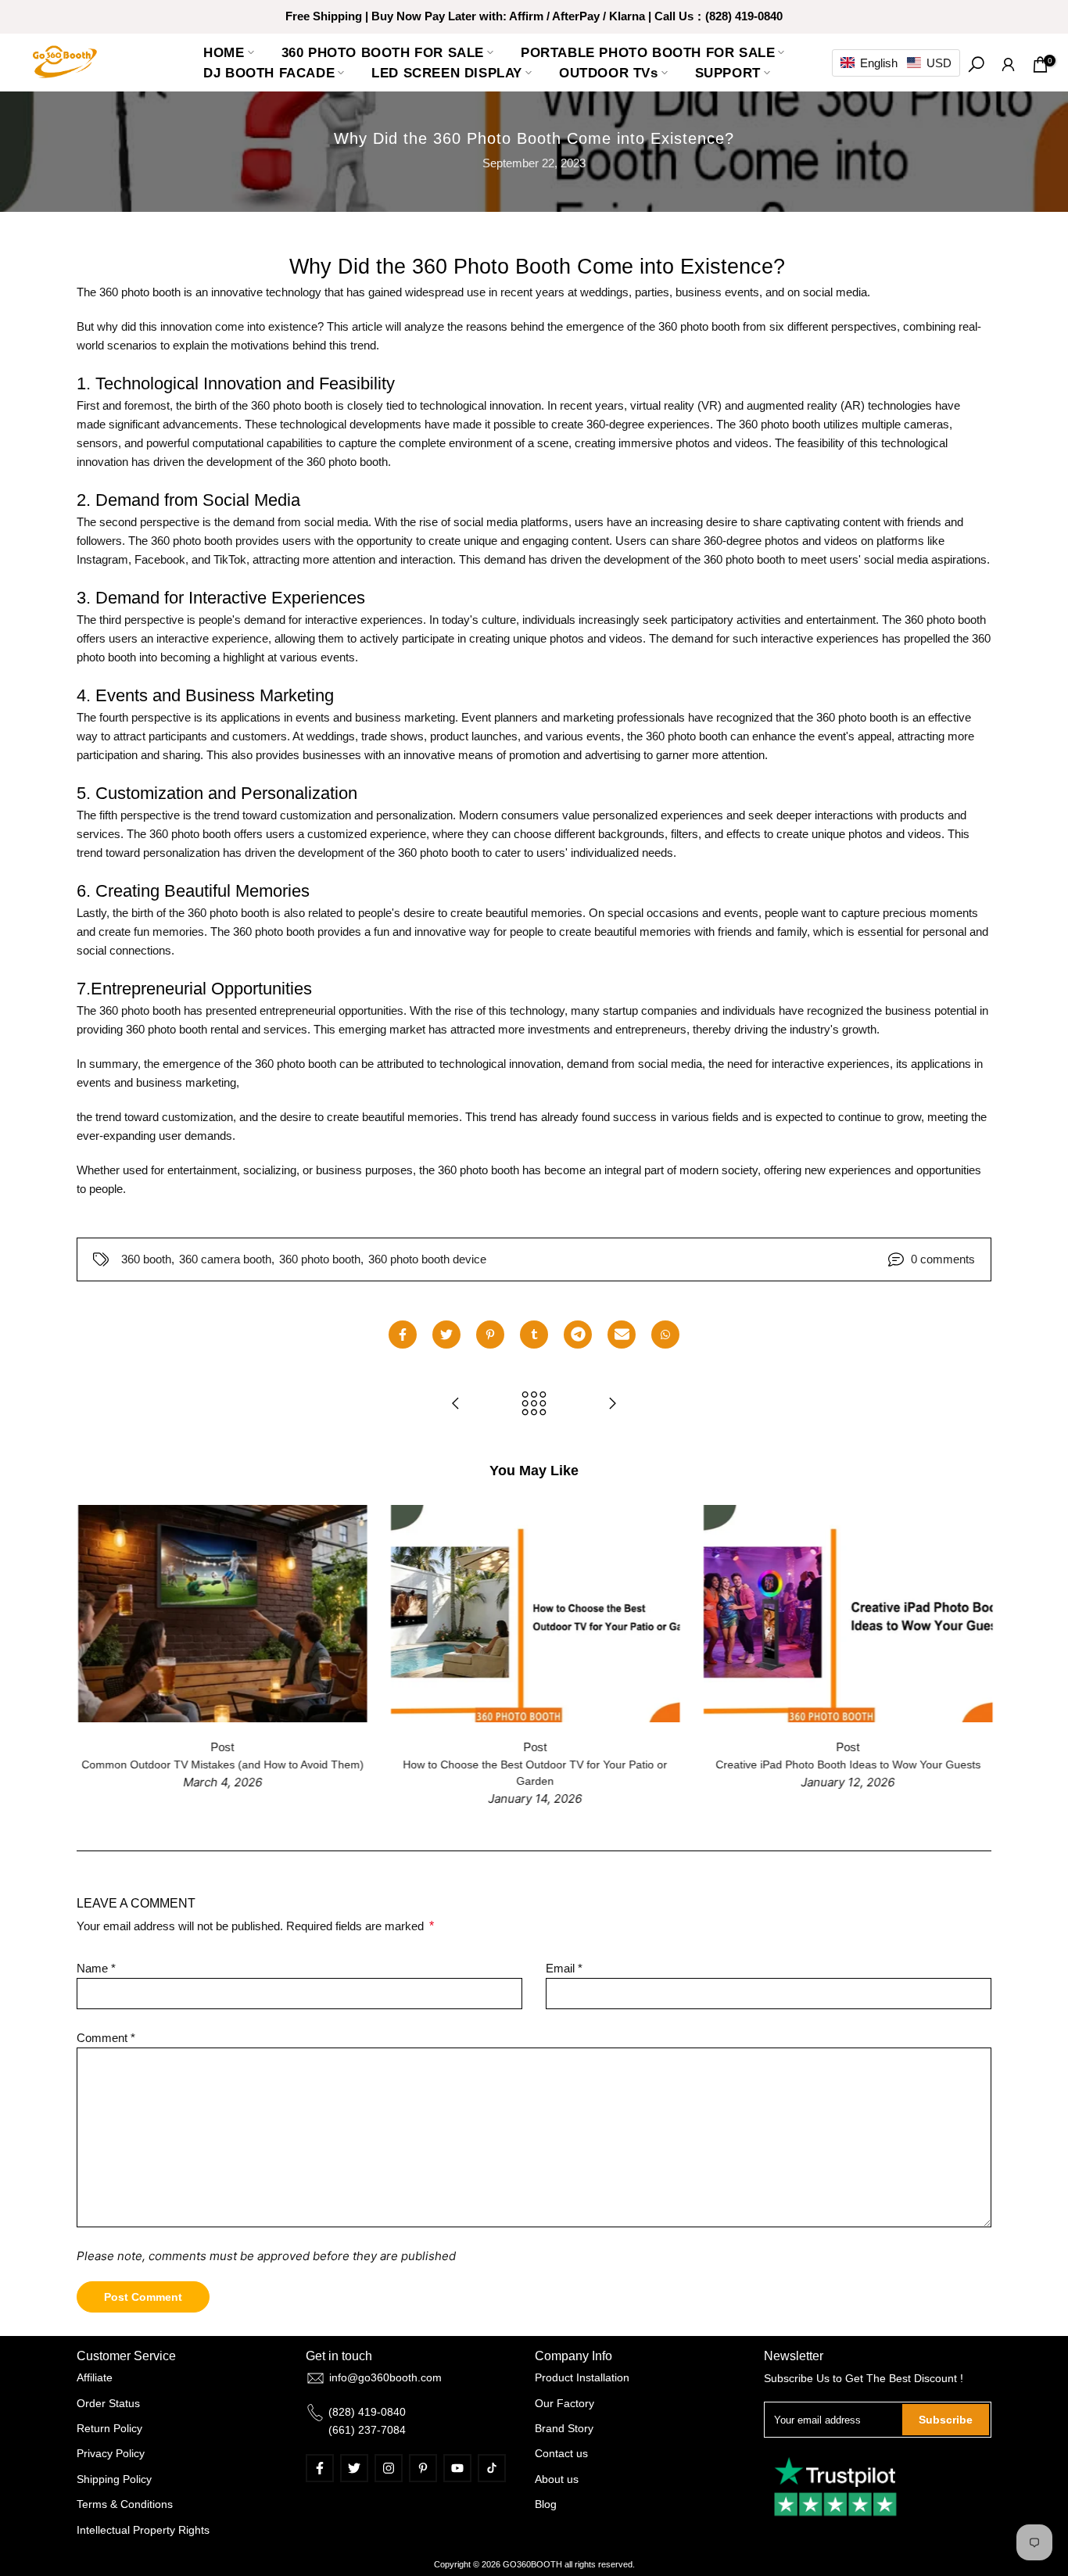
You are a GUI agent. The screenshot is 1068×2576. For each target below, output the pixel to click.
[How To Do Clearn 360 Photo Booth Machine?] (456, 1404)
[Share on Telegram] (578, 1335)
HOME (224, 52)
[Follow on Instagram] (389, 2468)
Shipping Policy (114, 2479)
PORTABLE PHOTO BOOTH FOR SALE (648, 52)
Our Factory (564, 2403)
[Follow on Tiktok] (492, 2468)
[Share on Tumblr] (534, 1335)
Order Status (108, 2403)
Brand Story (564, 2428)
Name (96, 1968)
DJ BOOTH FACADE (269, 73)
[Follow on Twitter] (354, 2468)
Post (418, 1746)
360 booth (146, 1259)
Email (564, 1968)
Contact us (561, 2453)
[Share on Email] (622, 1335)
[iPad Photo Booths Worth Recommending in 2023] (612, 1404)
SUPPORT (728, 73)
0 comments (943, 1259)
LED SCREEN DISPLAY (447, 73)
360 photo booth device (427, 1259)
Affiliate (95, 2377)
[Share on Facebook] (403, 1335)
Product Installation (582, 2377)
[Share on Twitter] (446, 1335)
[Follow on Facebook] (320, 2468)
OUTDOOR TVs (609, 73)
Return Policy (109, 2428)
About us (557, 2479)
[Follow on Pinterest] (423, 2468)
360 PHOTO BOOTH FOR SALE (383, 52)
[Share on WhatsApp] (665, 1335)
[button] (896, 63)
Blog (546, 2504)
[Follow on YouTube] (457, 2468)
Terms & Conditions (125, 2504)
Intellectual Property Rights (143, 2530)
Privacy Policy (111, 2453)
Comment (106, 2038)
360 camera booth (225, 1259)
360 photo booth (320, 1259)
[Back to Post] (534, 1404)
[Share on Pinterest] (490, 1335)
